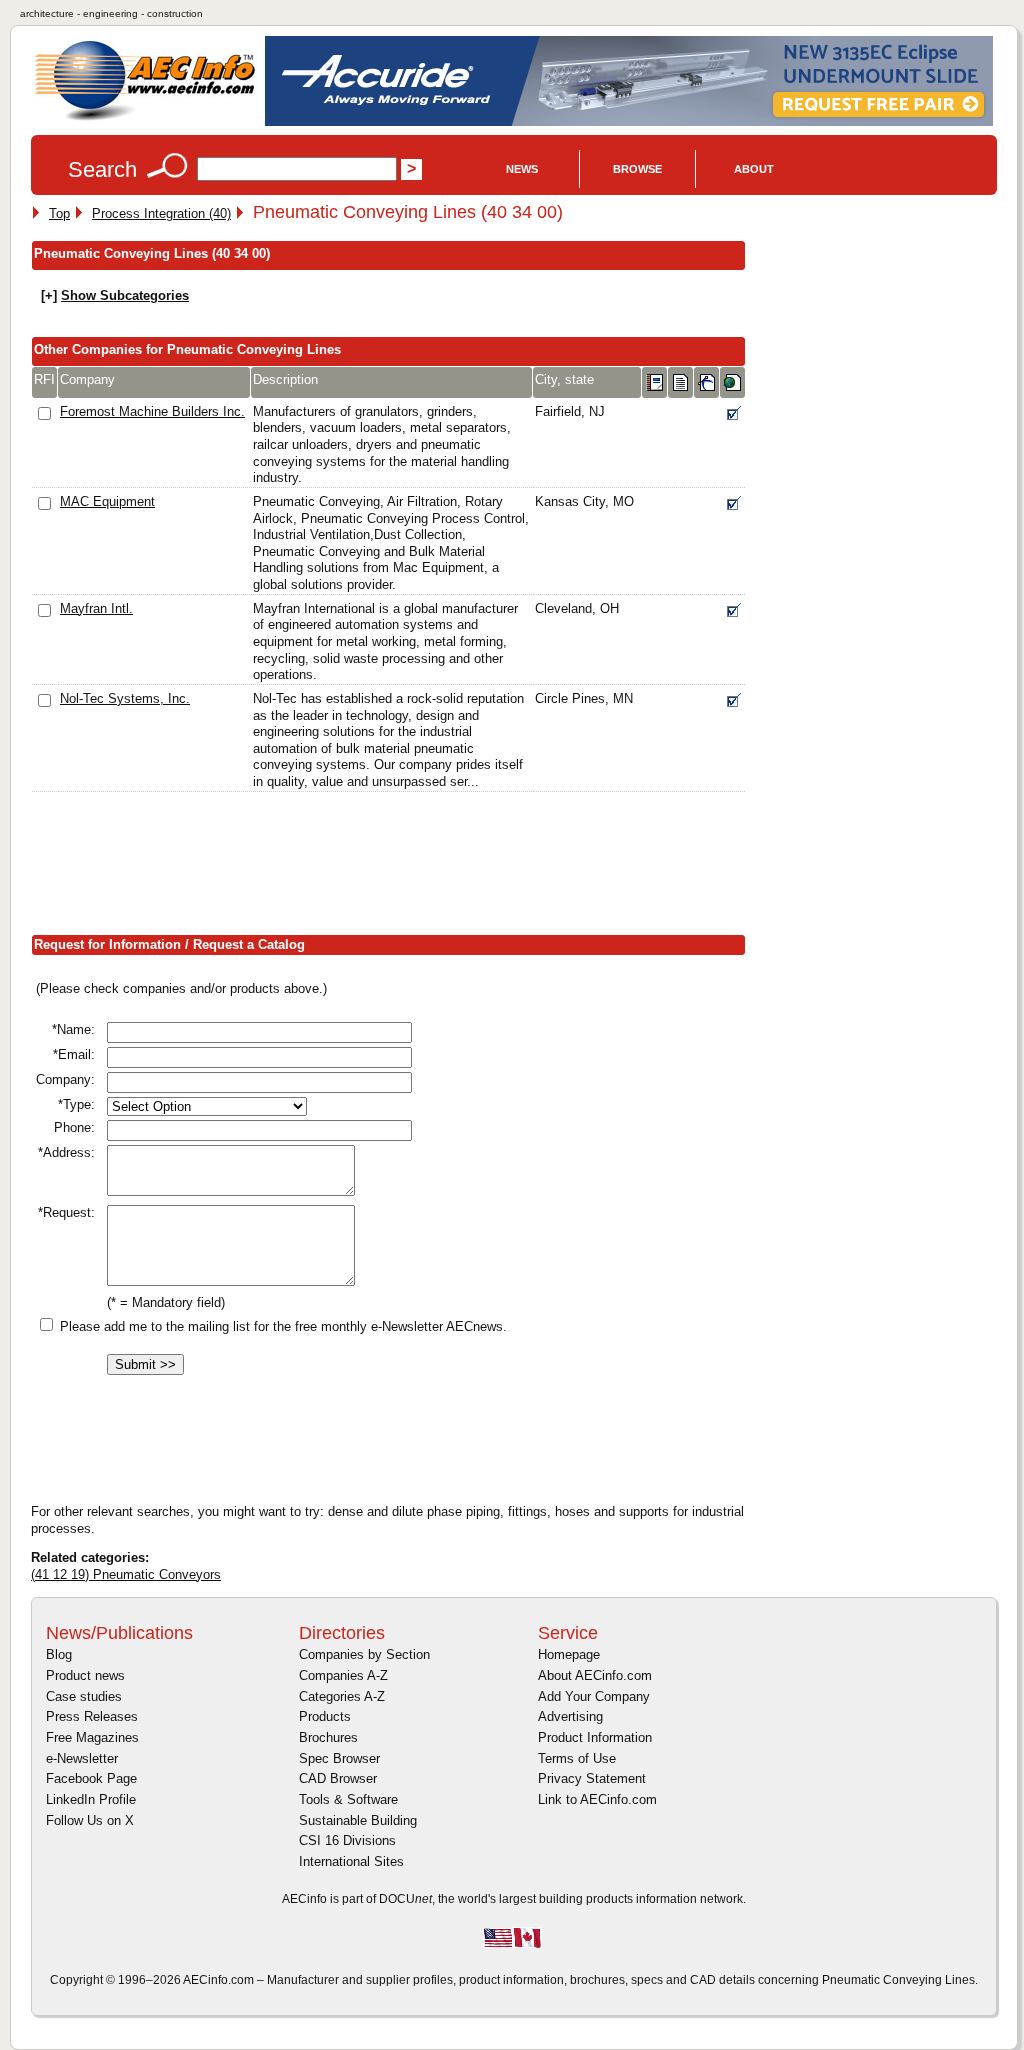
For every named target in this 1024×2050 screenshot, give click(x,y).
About (754, 169)
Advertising (570, 1716)
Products (325, 1716)
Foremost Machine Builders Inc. (152, 411)
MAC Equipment (107, 501)
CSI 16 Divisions (347, 1840)
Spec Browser (339, 1758)
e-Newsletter (82, 1758)
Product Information (595, 1737)
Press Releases (92, 1716)
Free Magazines (92, 1737)
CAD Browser (338, 1778)
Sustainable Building (358, 1820)
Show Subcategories (125, 295)
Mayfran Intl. (96, 608)
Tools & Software (348, 1799)
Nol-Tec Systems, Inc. (125, 698)
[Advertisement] (395, 867)
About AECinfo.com (595, 1675)
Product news (85, 1675)
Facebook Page (91, 1778)
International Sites (351, 1861)
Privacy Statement (592, 1778)
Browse (637, 169)
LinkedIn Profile (91, 1799)
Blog (59, 1654)
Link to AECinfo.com (597, 1799)
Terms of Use (577, 1758)
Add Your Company (594, 1696)
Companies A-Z (343, 1675)
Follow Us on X (90, 1820)
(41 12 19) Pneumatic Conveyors (126, 1574)
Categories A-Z (342, 1696)
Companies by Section (364, 1654)
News (522, 169)
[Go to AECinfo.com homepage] (145, 118)
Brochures (328, 1737)
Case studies (84, 1696)
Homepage (569, 1654)
